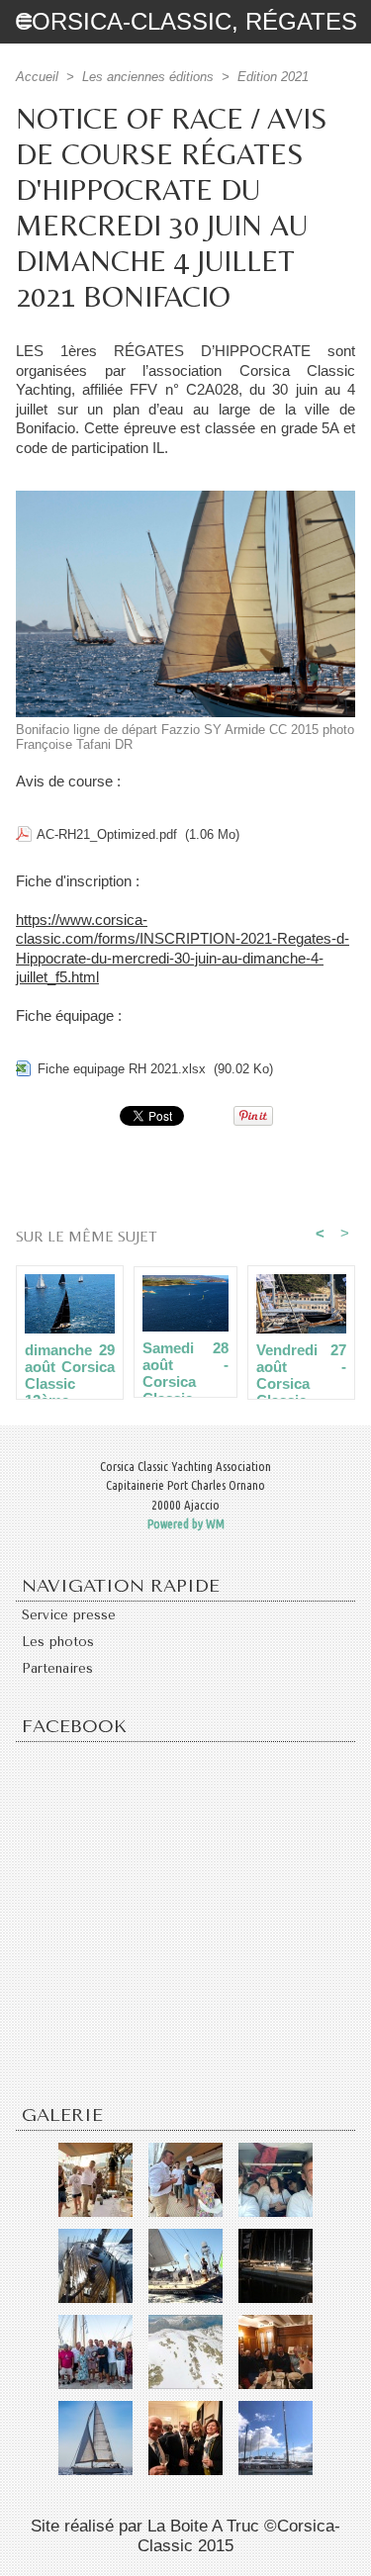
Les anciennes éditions (148, 77)
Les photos (58, 1642)
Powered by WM (186, 1523)
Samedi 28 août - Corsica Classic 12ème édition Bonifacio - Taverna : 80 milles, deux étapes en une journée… (185, 1364)
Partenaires (57, 1668)
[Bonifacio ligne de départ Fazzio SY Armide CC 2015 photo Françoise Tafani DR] (185, 499)
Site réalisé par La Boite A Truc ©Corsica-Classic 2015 (185, 2536)
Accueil (37, 77)
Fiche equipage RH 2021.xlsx (122, 1069)
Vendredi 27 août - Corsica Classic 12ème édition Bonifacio (301, 1366)
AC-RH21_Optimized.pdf (107, 834)
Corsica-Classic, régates (186, 21)
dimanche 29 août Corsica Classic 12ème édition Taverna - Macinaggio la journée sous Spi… (70, 1366)
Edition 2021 (273, 77)
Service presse (69, 1615)
